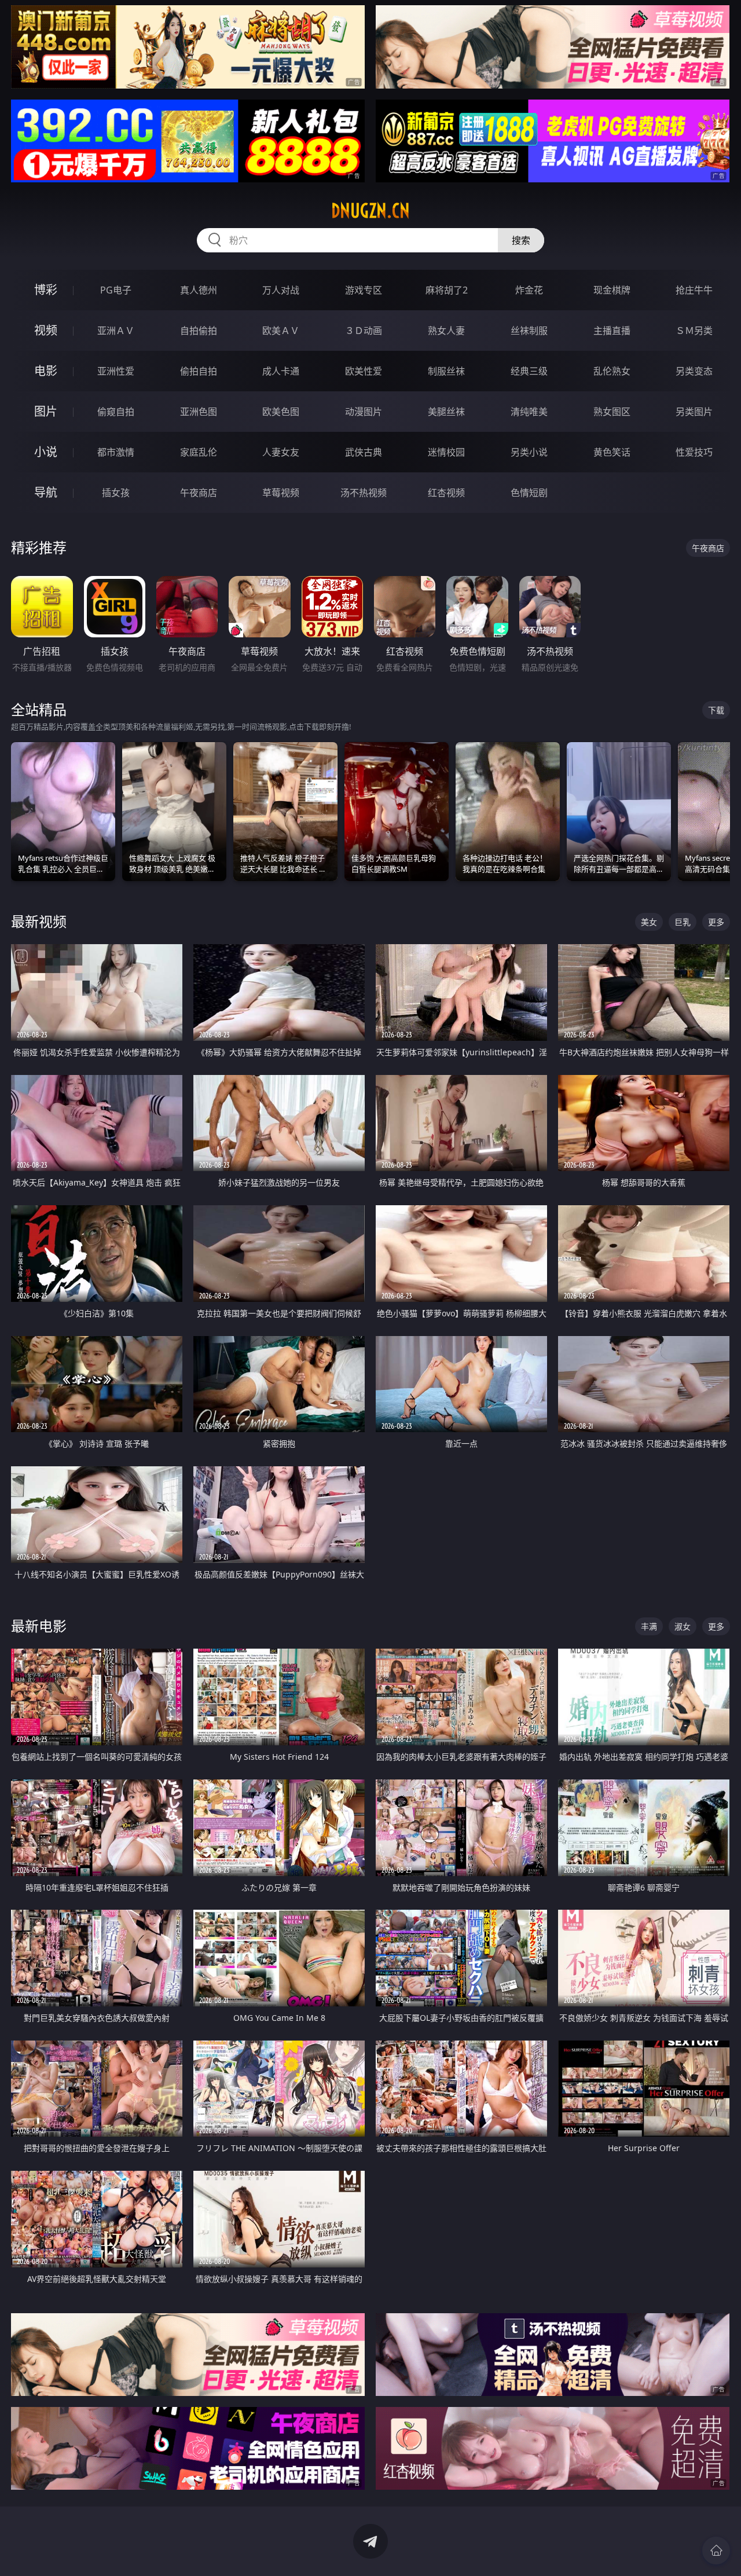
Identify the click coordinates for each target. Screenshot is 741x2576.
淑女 (683, 1626)
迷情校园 (446, 452)
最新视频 (39, 921)
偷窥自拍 (116, 412)
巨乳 (683, 922)
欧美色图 (281, 412)
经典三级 (529, 371)
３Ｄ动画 (364, 331)
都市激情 (116, 452)
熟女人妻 (446, 331)
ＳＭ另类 (694, 331)
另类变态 (694, 371)
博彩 (46, 290)
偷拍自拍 (199, 371)
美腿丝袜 (446, 412)
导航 (46, 492)
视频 (46, 330)
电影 (46, 371)
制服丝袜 (446, 371)
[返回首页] (716, 2551)
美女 (649, 922)
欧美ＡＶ (281, 331)
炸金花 (529, 290)
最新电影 (39, 1626)
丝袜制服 (529, 331)
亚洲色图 (199, 412)
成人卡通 (281, 371)
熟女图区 (612, 412)
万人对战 (281, 290)
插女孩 (116, 493)
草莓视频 (281, 493)
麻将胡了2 (447, 290)
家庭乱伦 (199, 452)
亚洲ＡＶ (116, 331)
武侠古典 (364, 452)
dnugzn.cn (370, 211)
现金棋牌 (612, 290)
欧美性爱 (364, 371)
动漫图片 (364, 412)
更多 (716, 922)
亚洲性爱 (116, 371)
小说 (46, 452)
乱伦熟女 (612, 371)
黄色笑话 (612, 452)
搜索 (521, 240)
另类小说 (529, 452)
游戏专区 (364, 290)
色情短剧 (529, 493)
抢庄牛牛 (694, 290)
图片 (46, 411)
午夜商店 (199, 493)
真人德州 (199, 290)
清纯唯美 (529, 412)
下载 (716, 710)
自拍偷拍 (199, 331)
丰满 (649, 1626)
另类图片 (694, 412)
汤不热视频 (364, 493)
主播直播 (612, 331)
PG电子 (116, 290)
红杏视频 (446, 493)
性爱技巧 (694, 452)
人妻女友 (281, 452)
